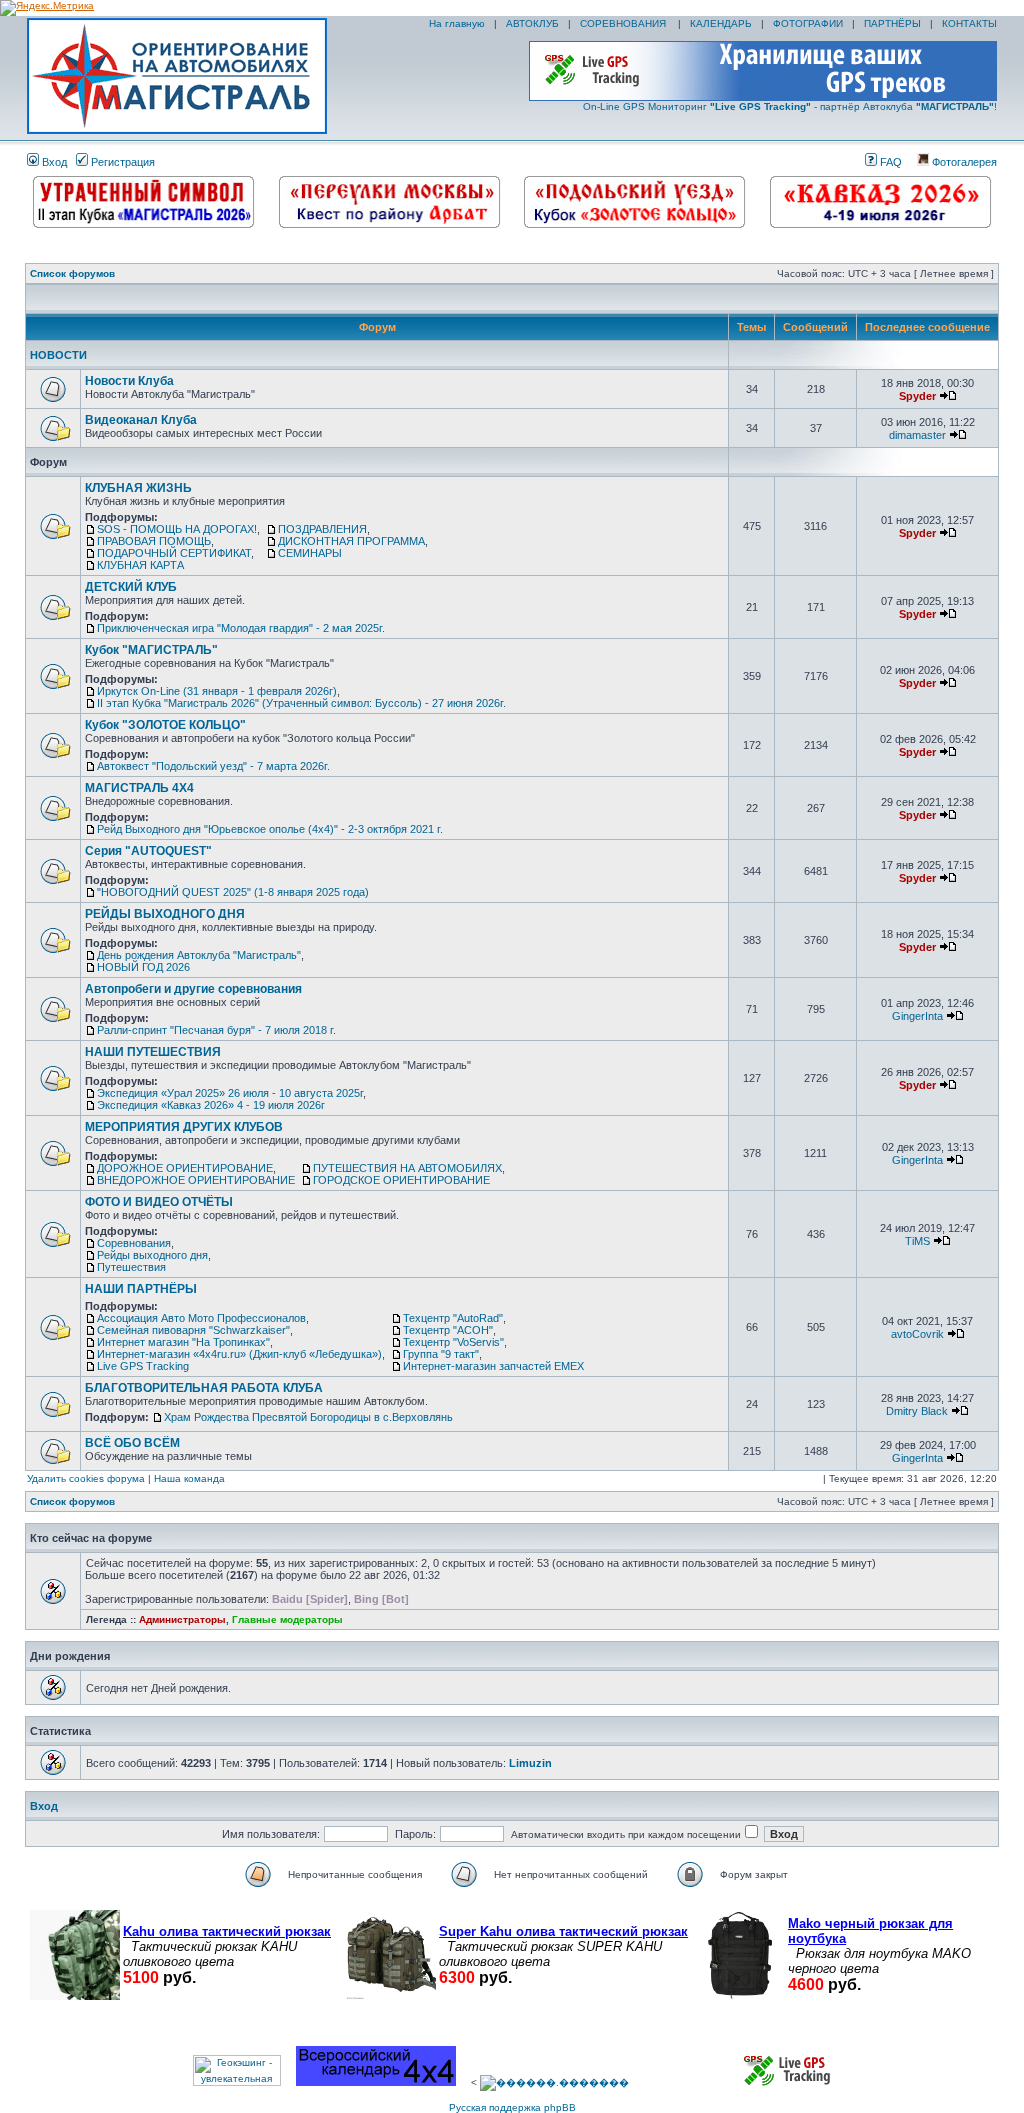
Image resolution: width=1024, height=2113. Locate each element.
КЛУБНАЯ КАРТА (140, 565)
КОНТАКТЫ (969, 23)
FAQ (889, 162)
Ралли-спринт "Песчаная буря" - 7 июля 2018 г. (216, 1030)
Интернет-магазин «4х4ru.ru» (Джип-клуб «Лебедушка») (239, 1354)
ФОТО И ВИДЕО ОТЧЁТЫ (159, 1202)
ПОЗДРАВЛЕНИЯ (322, 529)
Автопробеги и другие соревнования (193, 989)
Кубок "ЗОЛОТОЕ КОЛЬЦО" (165, 725)
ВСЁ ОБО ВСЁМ (132, 1443)
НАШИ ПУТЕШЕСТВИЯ (153, 1052)
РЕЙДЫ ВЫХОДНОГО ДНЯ (165, 914)
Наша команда (189, 1478)
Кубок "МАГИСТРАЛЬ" (151, 650)
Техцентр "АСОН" (448, 1330)
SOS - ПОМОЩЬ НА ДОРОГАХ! (177, 529)
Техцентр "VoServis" (453, 1342)
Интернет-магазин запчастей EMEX (493, 1366)
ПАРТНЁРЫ (892, 23)
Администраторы (182, 1619)
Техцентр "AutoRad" (453, 1318)
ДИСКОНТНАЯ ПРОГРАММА (351, 541)
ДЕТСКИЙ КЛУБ (131, 587)
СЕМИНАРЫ (310, 553)
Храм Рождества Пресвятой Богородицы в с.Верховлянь (308, 1417)
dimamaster (917, 435)
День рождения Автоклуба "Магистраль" (199, 955)
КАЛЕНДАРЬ (721, 23)
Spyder (917, 396)
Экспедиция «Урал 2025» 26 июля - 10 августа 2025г (230, 1093)
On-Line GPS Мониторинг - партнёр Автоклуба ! (790, 106)
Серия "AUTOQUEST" (148, 851)
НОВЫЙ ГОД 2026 (143, 967)
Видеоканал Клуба (141, 420)
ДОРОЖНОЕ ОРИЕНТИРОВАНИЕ (185, 1168)
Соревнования (134, 1243)
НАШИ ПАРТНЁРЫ (141, 1289)
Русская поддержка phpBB (512, 2107)
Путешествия (131, 1267)
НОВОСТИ (58, 355)
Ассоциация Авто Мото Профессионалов (201, 1318)
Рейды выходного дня (152, 1255)
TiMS (917, 1241)
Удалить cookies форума (86, 1478)
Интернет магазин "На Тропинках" (183, 1342)
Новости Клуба (129, 381)
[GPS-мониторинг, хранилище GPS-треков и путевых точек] (788, 2082)
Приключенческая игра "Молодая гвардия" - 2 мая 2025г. (241, 628)
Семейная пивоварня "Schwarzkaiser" (193, 1330)
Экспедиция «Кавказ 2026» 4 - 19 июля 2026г (211, 1105)
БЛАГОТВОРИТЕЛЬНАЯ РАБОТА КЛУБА (204, 1388)
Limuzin (530, 1763)
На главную (455, 23)
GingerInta (917, 1016)
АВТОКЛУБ (532, 23)
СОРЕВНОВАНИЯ (624, 23)
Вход (53, 162)
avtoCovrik (917, 1334)
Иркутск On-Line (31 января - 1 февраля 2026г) (217, 691)
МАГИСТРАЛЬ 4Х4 (139, 788)
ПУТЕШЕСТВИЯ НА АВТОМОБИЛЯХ (407, 1168)
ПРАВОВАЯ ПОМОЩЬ (154, 541)
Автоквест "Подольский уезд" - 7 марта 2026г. (213, 766)
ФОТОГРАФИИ (808, 23)
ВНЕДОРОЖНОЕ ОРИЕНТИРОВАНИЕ (196, 1180)
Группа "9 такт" (441, 1354)
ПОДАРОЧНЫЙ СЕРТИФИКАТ (174, 553)
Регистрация (121, 162)
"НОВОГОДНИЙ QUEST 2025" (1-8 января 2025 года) (233, 892)
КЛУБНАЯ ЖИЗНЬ (138, 488)
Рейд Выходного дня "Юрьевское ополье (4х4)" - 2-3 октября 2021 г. (270, 829)
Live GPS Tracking (143, 1366)
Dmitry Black (917, 1411)
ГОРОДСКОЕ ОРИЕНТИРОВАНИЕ (401, 1180)
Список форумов (72, 273)
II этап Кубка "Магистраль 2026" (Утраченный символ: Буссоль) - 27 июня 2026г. (301, 703)
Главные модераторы (287, 1619)
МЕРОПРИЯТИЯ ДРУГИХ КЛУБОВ (184, 1127)
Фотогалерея (963, 162)
